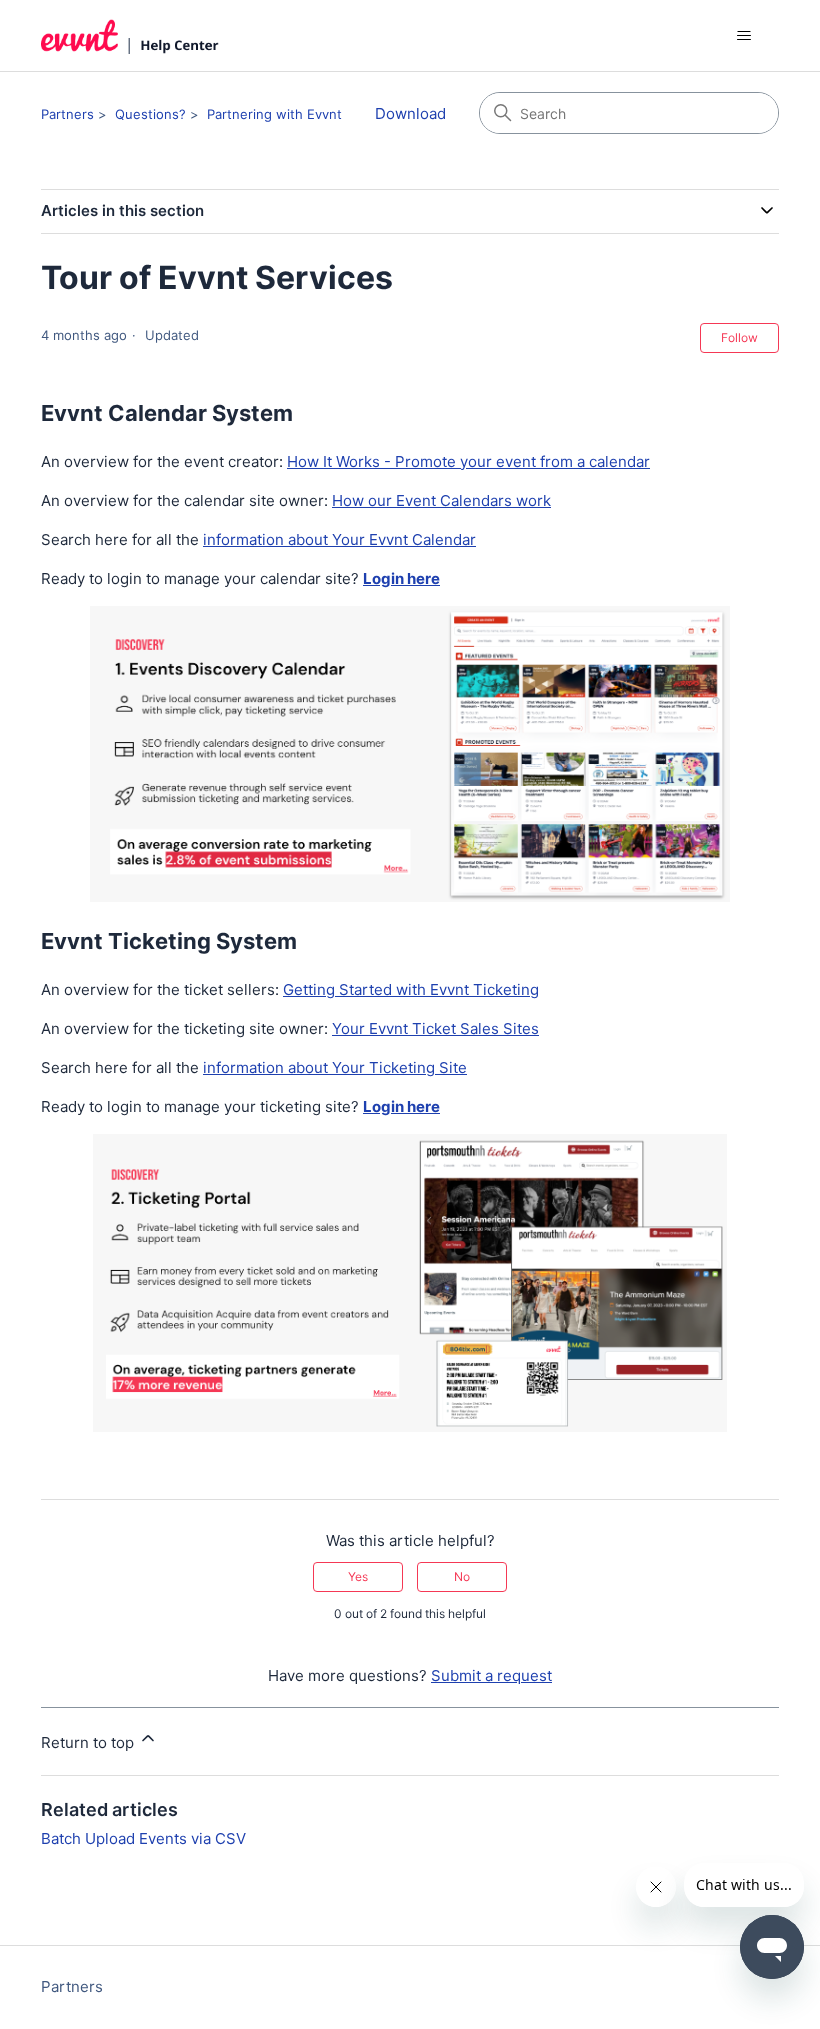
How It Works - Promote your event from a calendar (468, 461)
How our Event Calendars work (441, 500)
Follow (739, 337)
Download (410, 113)
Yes (358, 1576)
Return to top (89, 1742)
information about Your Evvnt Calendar (339, 539)
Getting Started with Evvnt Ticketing (411, 989)
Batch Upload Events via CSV (143, 1838)
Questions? (150, 114)
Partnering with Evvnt (274, 114)
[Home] (130, 35)
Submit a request (491, 1675)
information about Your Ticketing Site (335, 1067)
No (462, 1576)
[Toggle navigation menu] (743, 36)
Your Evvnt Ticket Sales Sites (435, 1028)
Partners (67, 114)
